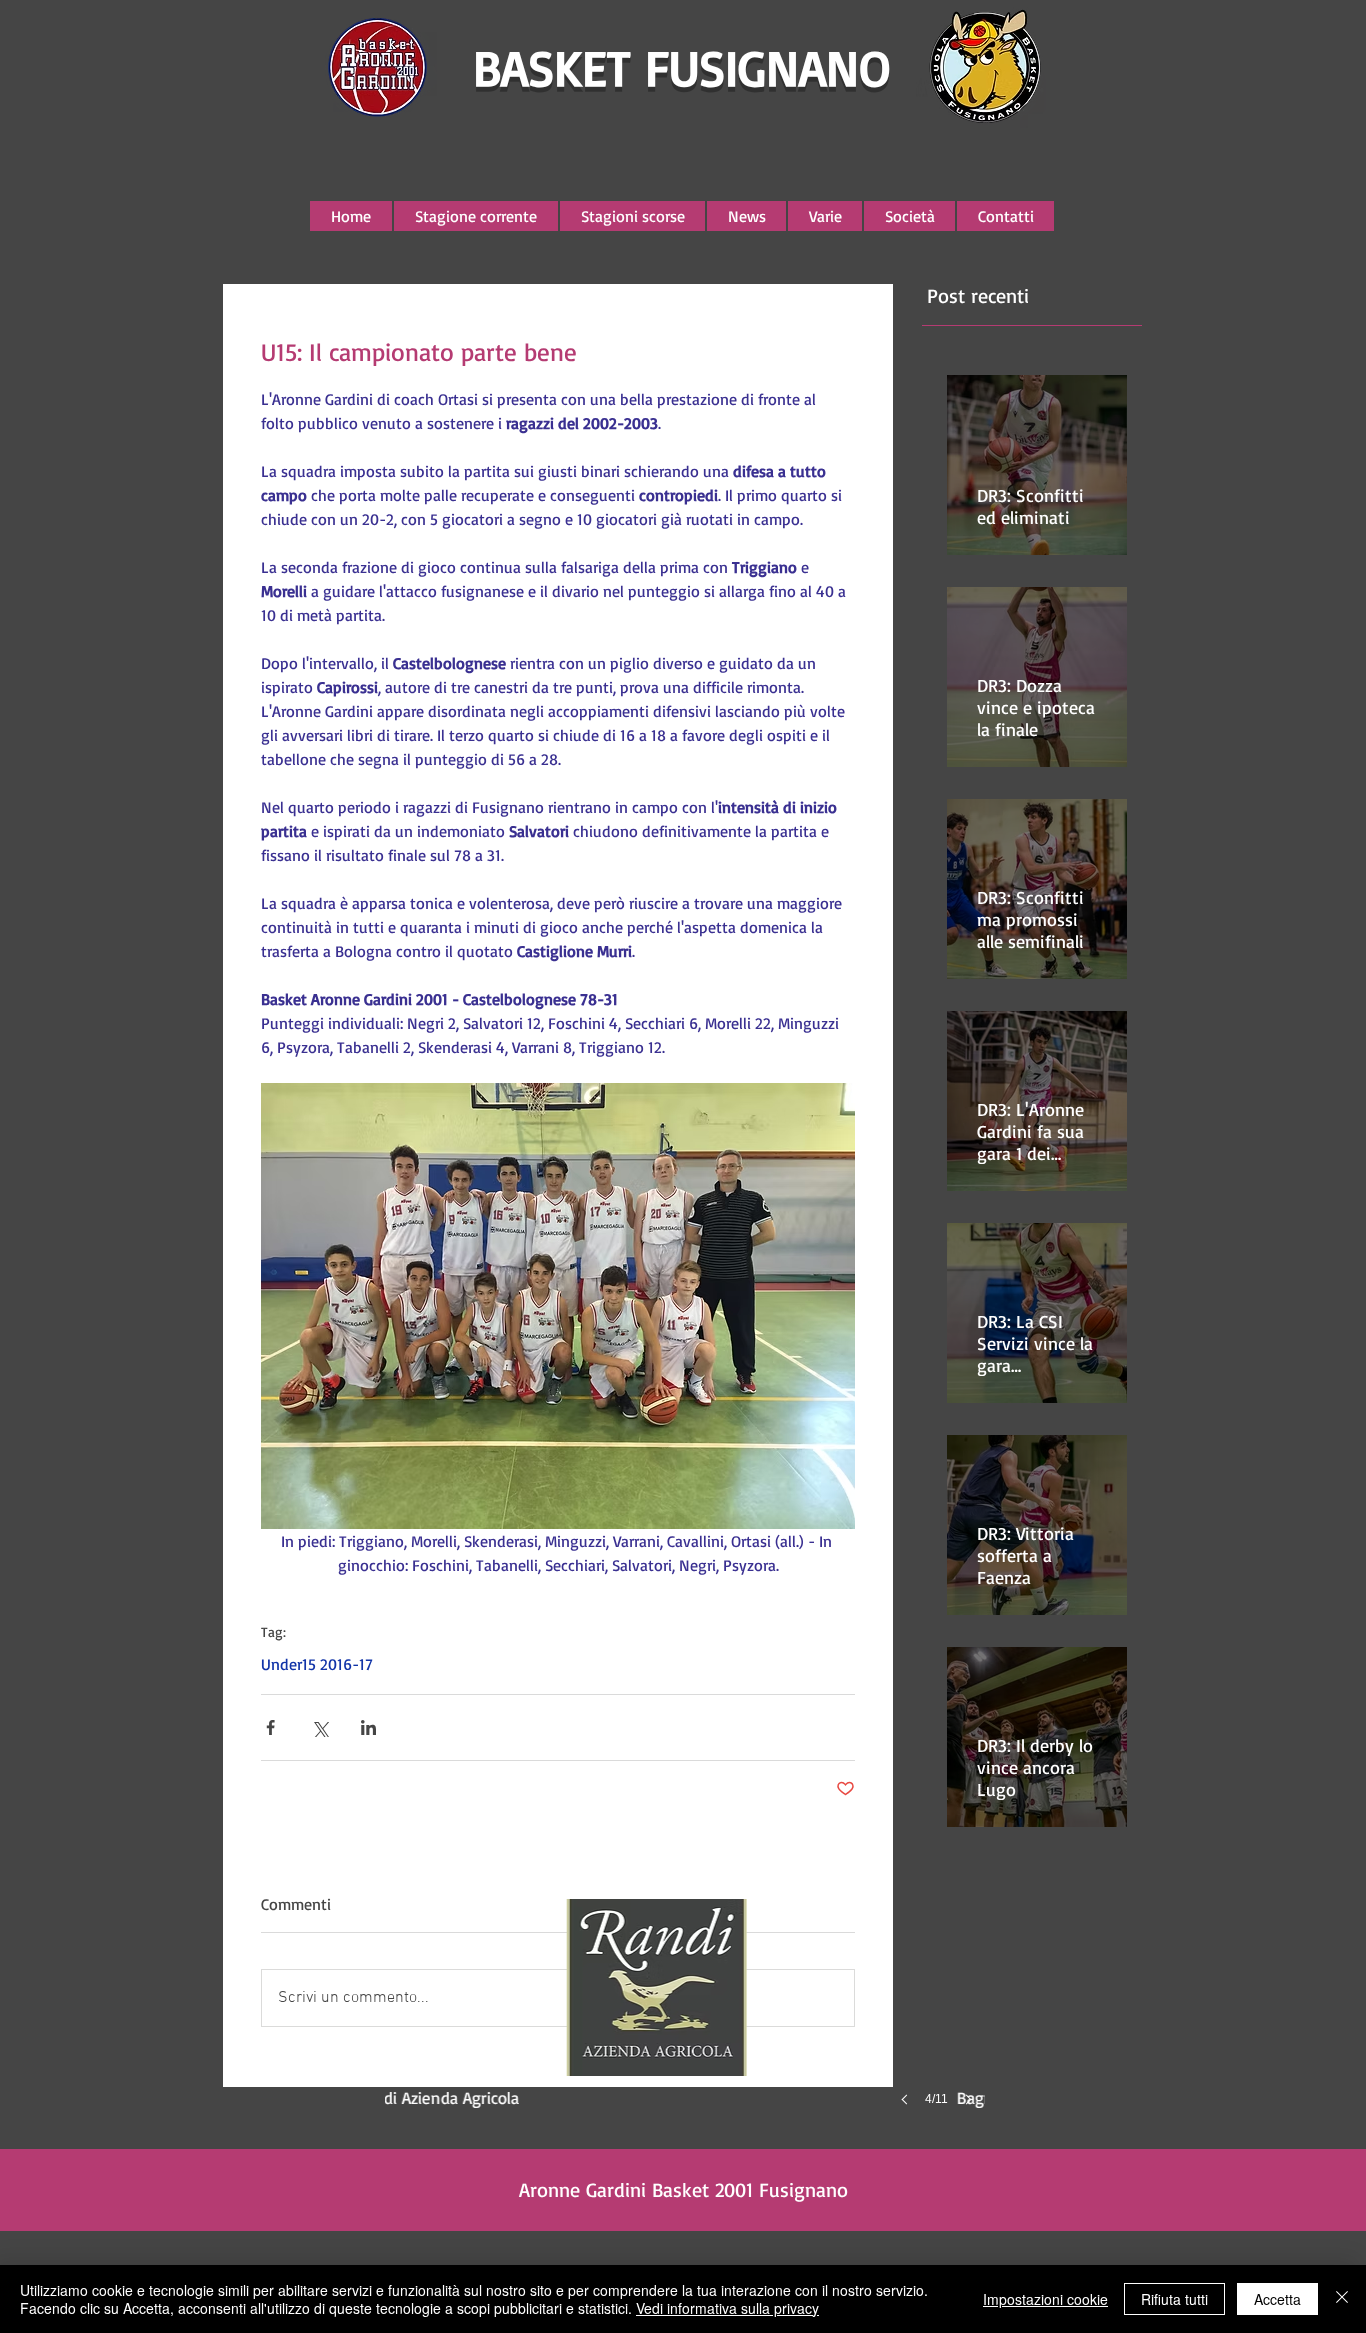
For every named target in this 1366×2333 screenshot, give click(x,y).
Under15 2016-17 (317, 1664)
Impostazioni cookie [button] (1045, 2299)
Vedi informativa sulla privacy (727, 2308)
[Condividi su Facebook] (270, 1727)
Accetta (1277, 2299)
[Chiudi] (1342, 2299)
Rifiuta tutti (1174, 2299)
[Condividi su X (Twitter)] (319, 1727)
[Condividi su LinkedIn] (368, 1727)
